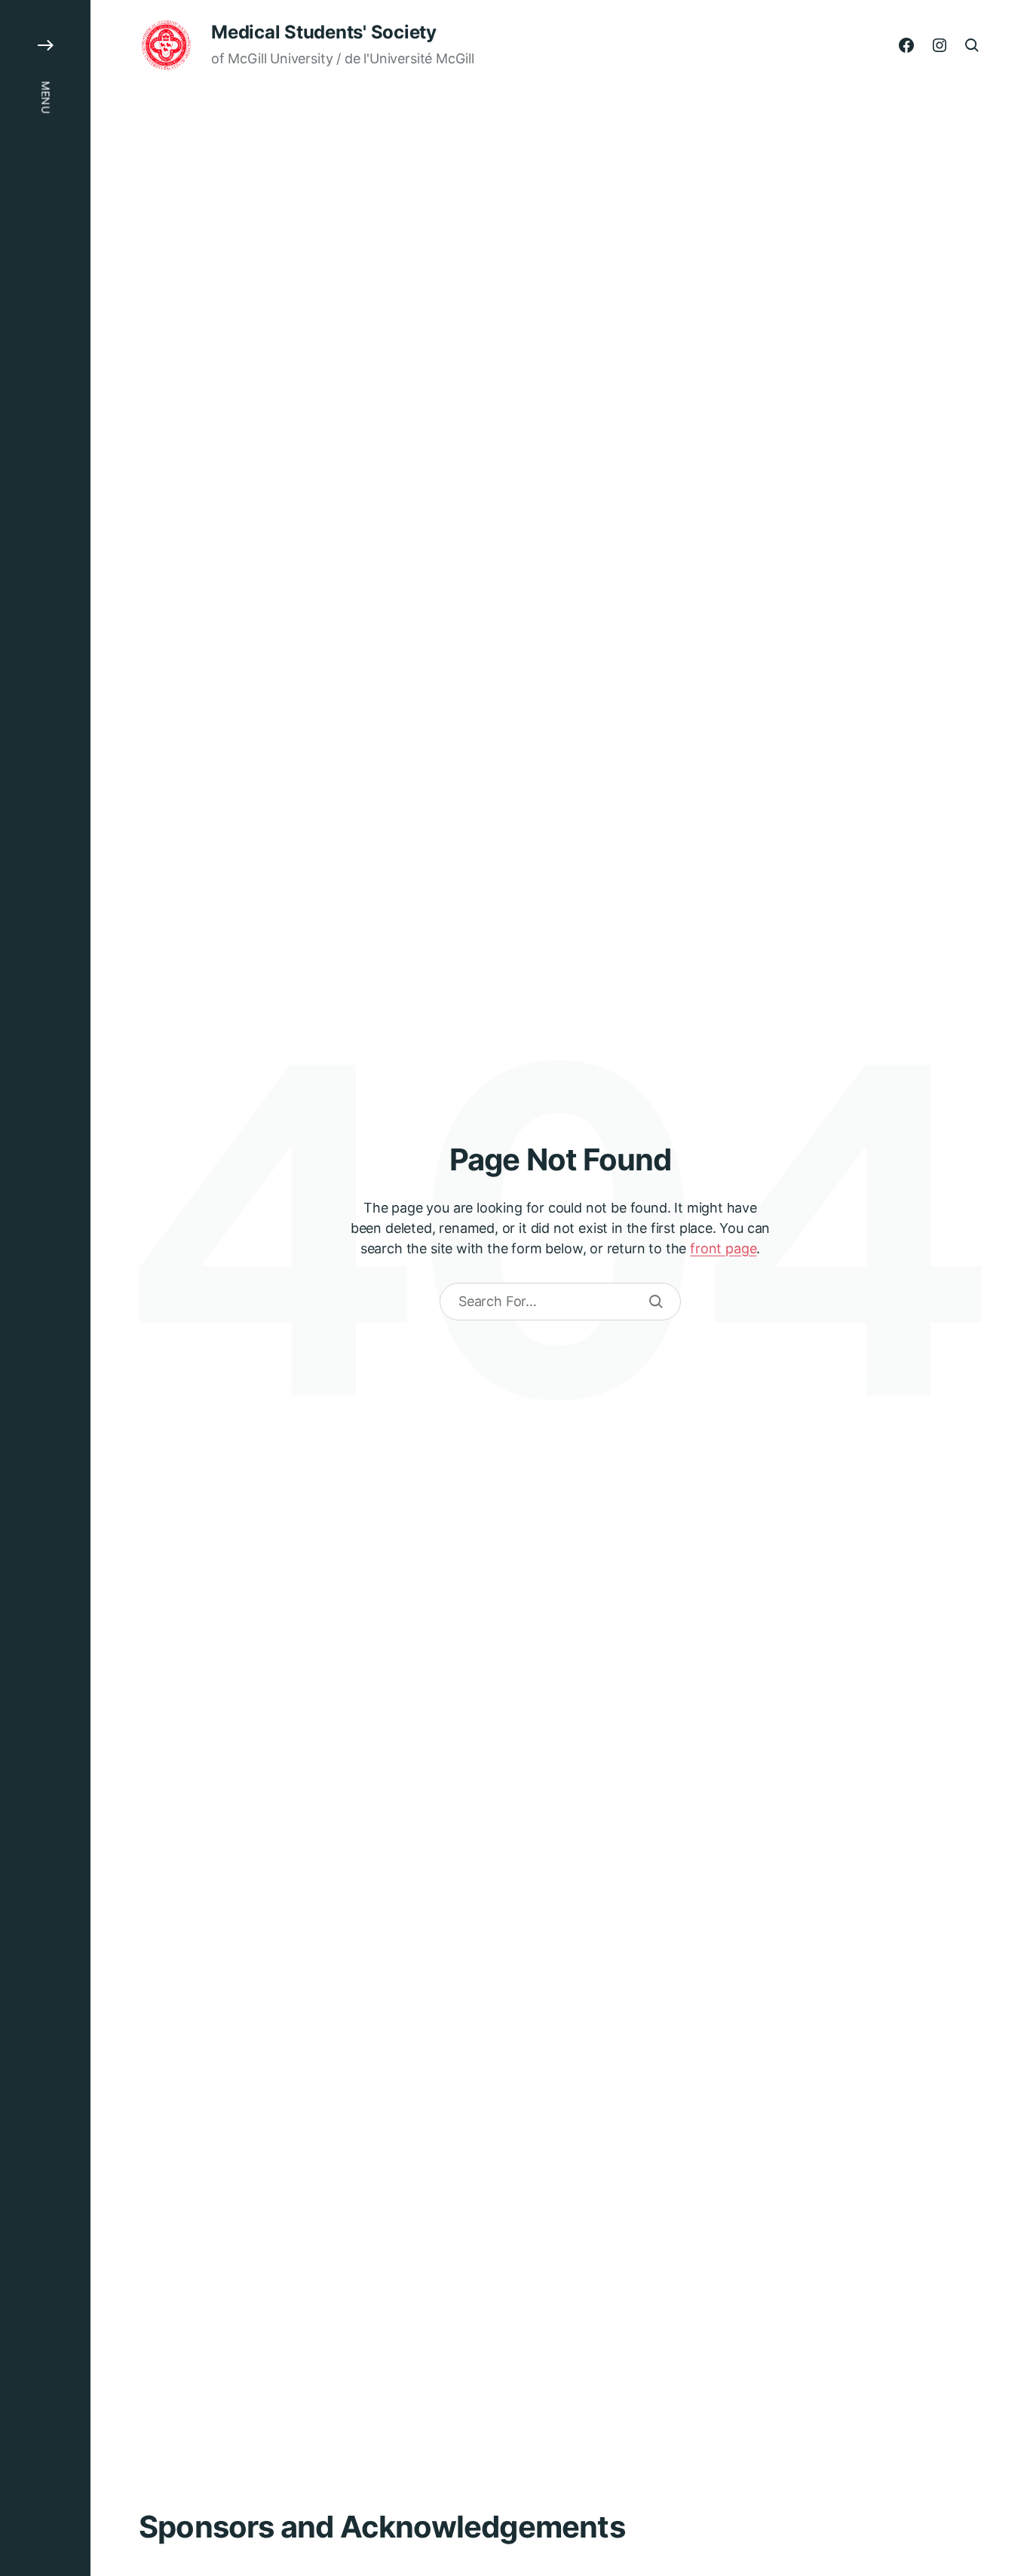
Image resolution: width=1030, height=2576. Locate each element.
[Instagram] (940, 45)
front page (723, 1248)
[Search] (656, 1302)
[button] (45, 1288)
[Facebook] (906, 45)
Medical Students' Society (324, 32)
